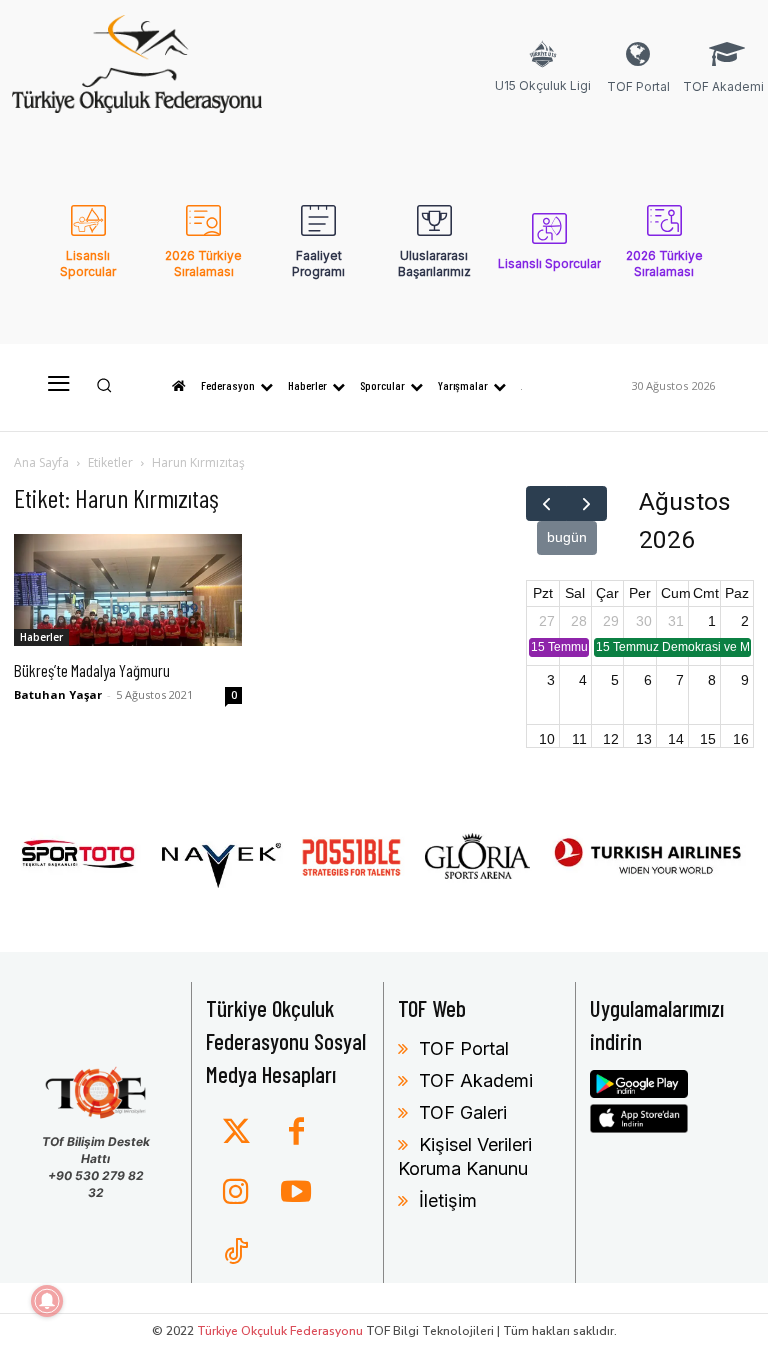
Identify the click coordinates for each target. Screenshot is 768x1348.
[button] (104, 385)
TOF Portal (464, 1048)
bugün (567, 537)
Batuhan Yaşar (58, 694)
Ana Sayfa (41, 462)
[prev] (546, 503)
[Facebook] (296, 1133)
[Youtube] (296, 1193)
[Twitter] (236, 1133)
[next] (586, 503)
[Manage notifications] (47, 1301)
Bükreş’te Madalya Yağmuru (92, 670)
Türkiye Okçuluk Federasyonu (280, 1331)
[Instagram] (236, 1193)
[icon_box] (543, 80)
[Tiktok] (236, 1253)
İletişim (448, 1200)
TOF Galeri (463, 1112)
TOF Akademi (476, 1080)
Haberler (41, 637)
